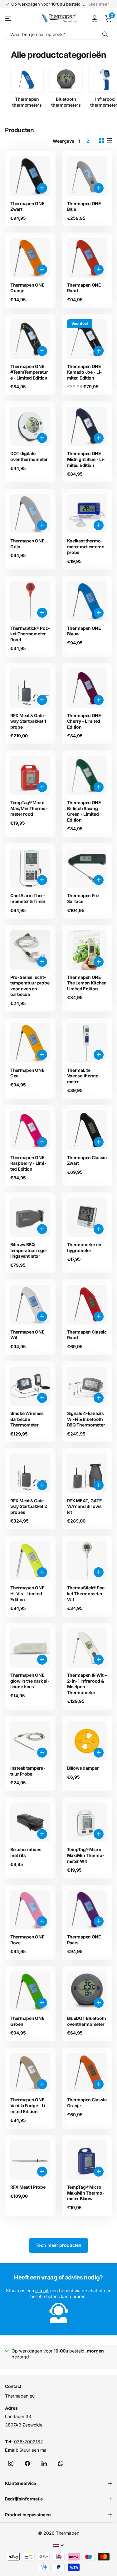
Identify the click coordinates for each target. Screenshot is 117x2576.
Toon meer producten (58, 2245)
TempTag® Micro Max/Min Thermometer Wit (86, 1855)
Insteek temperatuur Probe (28, 1771)
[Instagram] (11, 2463)
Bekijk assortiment (9, 18)
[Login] (94, 18)
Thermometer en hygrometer (84, 1247)
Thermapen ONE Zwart (27, 206)
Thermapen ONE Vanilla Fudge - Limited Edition (29, 2105)
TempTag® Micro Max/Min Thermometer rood (29, 808)
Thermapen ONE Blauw (84, 631)
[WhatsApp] (61, 2463)
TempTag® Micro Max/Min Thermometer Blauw (86, 2193)
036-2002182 (29, 2441)
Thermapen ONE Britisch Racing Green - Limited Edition (84, 811)
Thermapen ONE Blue (84, 206)
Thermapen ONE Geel (27, 1073)
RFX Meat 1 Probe (28, 2187)
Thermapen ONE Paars (84, 1940)
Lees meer (99, 4)
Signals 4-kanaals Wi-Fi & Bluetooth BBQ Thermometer (86, 1419)
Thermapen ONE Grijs (27, 544)
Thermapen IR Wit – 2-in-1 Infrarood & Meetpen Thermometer (87, 1684)
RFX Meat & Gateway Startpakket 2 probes (29, 1506)
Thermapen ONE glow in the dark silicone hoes (30, 1681)
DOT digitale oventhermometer (29, 456)
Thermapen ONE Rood (84, 288)
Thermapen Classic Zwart (87, 1160)
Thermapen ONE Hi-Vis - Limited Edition (27, 1593)
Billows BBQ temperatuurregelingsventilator (29, 1250)
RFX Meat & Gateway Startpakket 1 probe (28, 721)
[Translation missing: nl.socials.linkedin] (44, 2463)
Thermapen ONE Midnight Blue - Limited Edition (86, 459)
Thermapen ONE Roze (27, 1940)
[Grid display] (101, 141)
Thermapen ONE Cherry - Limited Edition (84, 721)
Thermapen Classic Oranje (87, 2103)
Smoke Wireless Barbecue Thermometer (27, 1419)
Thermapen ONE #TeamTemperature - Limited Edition (29, 372)
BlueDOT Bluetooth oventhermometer (87, 2021)
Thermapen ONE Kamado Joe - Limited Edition (85, 372)
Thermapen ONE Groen (27, 2021)
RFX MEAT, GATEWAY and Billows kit (85, 1506)
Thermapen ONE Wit (27, 1335)
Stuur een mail (34, 2450)
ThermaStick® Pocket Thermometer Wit (87, 1593)
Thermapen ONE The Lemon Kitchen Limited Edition (87, 983)
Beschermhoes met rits (26, 1852)
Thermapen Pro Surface (83, 898)
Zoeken (105, 34)
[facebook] (27, 2463)
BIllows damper (83, 1768)
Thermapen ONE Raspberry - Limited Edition (28, 1163)
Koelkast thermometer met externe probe (86, 546)
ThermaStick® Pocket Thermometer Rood (30, 634)
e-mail (41, 2290)
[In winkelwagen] (42, 188)
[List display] (110, 141)
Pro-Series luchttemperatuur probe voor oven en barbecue (30, 986)
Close (58, 2483)
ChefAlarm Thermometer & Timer (28, 898)
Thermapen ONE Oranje (27, 288)
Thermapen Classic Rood (87, 1335)
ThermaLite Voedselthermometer (84, 1076)
